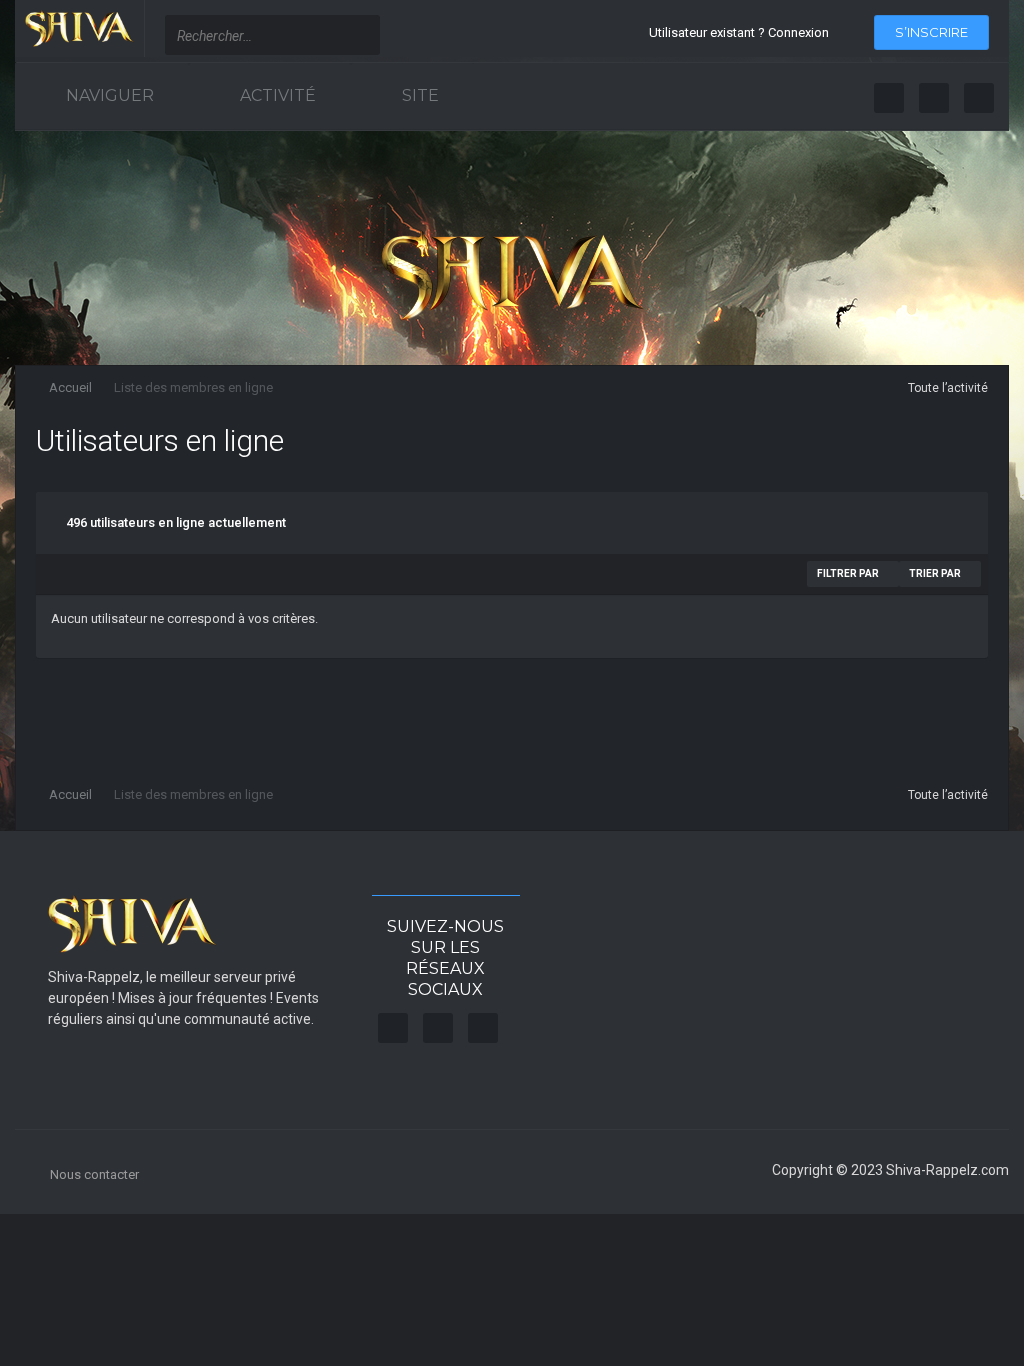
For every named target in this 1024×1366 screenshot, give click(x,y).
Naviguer (108, 95)
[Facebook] (889, 98)
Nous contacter (94, 1174)
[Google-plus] (979, 98)
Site (418, 95)
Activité (276, 95)
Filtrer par (849, 573)
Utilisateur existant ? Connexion (742, 32)
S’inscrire (931, 32)
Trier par (936, 573)
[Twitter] (934, 98)
